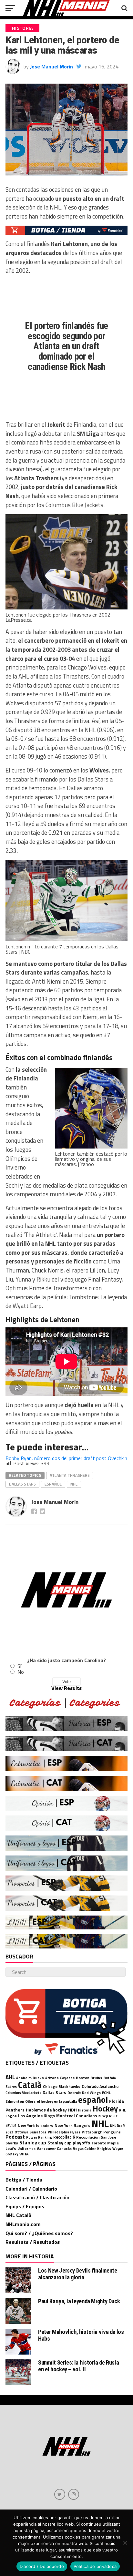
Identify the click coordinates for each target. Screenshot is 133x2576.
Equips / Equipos (25, 2206)
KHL (122, 2110)
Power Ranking (39, 2137)
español (53, 1484)
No (21, 1672)
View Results (66, 1688)
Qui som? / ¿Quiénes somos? (39, 2233)
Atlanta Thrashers (70, 1475)
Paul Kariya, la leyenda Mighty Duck (79, 2301)
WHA (24, 2154)
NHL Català (18, 2215)
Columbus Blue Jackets (23, 2093)
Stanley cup (33, 2142)
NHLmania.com (23, 2224)
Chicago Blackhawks (62, 2086)
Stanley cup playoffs (69, 2143)
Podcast (15, 2137)
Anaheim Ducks (30, 2078)
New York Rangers (72, 2125)
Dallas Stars (22, 1484)
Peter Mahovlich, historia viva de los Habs (81, 2335)
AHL (10, 2077)
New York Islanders (36, 2126)
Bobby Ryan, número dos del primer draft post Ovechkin (66, 1458)
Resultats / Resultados (33, 2242)
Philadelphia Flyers (64, 2132)
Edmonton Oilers (20, 2101)
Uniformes (26, 2148)
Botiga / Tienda (24, 2180)
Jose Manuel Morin (51, 66)
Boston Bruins (89, 2078)
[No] (125, 2543)
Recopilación (88, 2137)
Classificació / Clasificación (37, 2197)
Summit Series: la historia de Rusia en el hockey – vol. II (78, 2366)
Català (30, 2085)
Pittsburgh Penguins (101, 2132)
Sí (19, 1666)
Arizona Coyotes (60, 2078)
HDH (72, 2110)
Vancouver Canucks (54, 2148)
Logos (11, 2116)
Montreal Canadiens (77, 2116)
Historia (85, 2110)
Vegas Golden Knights (92, 2148)
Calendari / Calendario (31, 2189)
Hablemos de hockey (46, 2110)
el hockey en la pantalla (57, 2101)
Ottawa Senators (31, 2132)
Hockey (105, 2109)
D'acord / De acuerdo (42, 2566)
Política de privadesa (95, 2566)
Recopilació (64, 2137)
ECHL (106, 2093)
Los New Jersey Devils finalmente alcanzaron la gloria (77, 2274)
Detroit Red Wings (84, 2093)
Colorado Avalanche (100, 2086)
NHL (74, 1484)
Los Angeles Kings (36, 2116)
